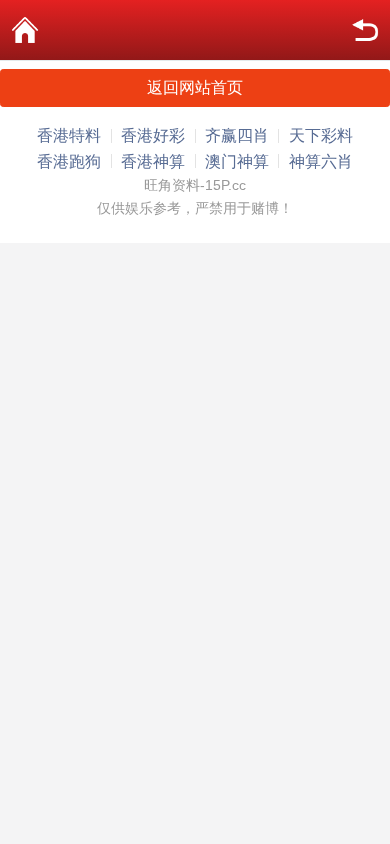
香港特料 (69, 135)
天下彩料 (321, 135)
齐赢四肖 (237, 135)
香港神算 (153, 161)
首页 (25, 30)
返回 (365, 30)
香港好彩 (153, 135)
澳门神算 (237, 161)
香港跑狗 (69, 161)
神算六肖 (321, 161)
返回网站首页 (195, 87)
